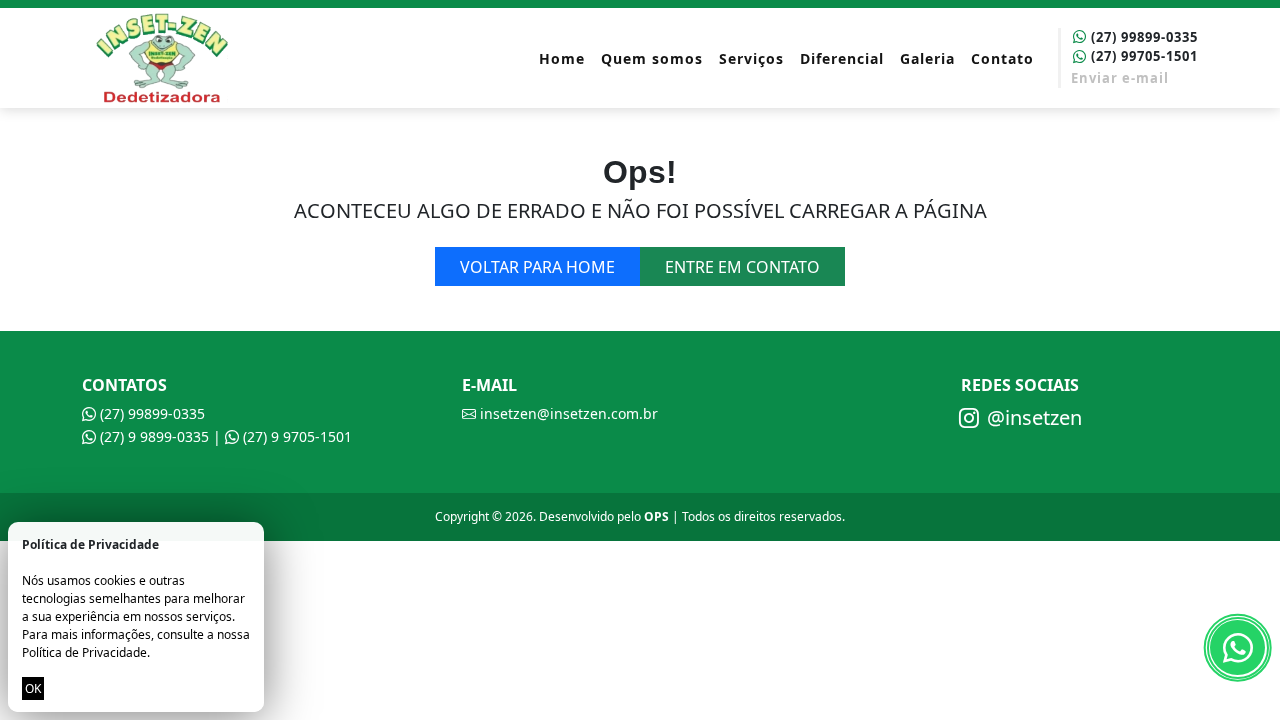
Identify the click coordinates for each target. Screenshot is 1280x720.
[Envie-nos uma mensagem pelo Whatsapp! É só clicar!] (1237, 647)
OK (33, 688)
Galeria (927, 58)
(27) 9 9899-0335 (152, 436)
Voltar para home (537, 267)
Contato (1002, 58)
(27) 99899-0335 (1142, 37)
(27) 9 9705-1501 (295, 436)
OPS (656, 516)
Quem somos (652, 58)
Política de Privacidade (84, 652)
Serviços (751, 58)
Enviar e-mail (1120, 78)
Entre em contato (742, 267)
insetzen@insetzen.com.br (567, 413)
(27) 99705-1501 (1142, 56)
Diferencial (842, 58)
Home (562, 58)
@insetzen (1034, 417)
